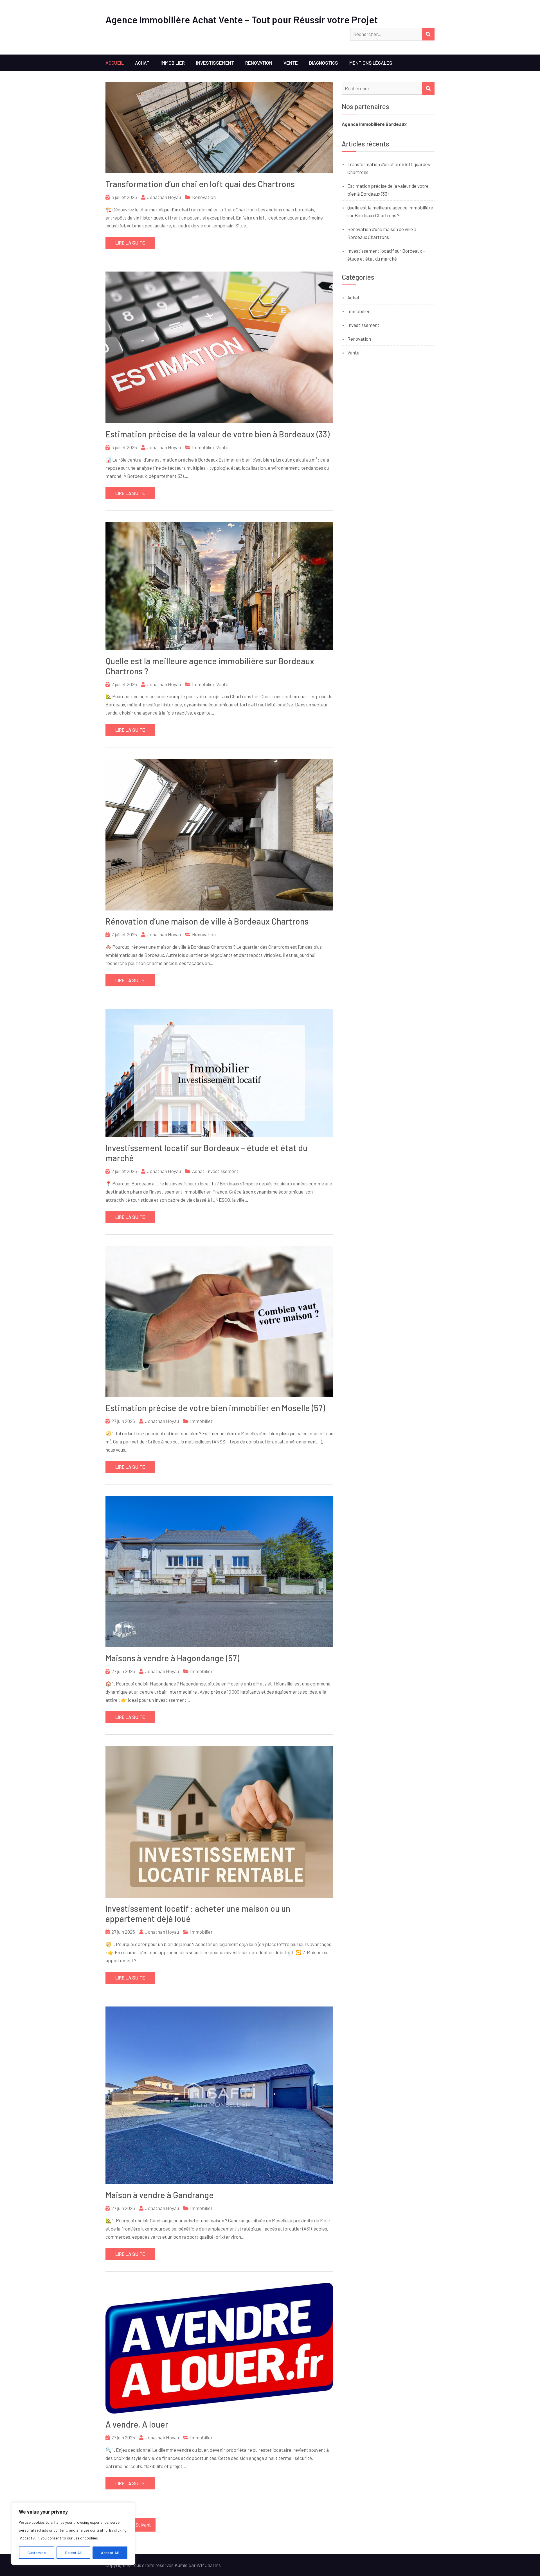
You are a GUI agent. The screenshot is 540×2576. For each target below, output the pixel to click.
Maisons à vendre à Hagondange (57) (172, 1658)
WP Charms (209, 2565)
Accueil (115, 63)
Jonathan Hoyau (164, 197)
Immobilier (173, 63)
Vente (291, 63)
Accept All (110, 2553)
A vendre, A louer (137, 2424)
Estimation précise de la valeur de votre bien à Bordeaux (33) (218, 434)
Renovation (259, 63)
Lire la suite (130, 243)
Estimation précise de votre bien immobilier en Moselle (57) (215, 1408)
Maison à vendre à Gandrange (160, 2195)
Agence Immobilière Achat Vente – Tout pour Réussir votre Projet (242, 20)
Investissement (215, 63)
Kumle (181, 2565)
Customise (37, 2553)
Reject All (73, 2553)
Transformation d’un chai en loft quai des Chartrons (200, 184)
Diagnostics (324, 63)
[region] (73, 2534)
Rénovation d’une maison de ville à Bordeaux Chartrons (207, 921)
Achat (142, 63)
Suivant (143, 2525)
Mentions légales (371, 63)
